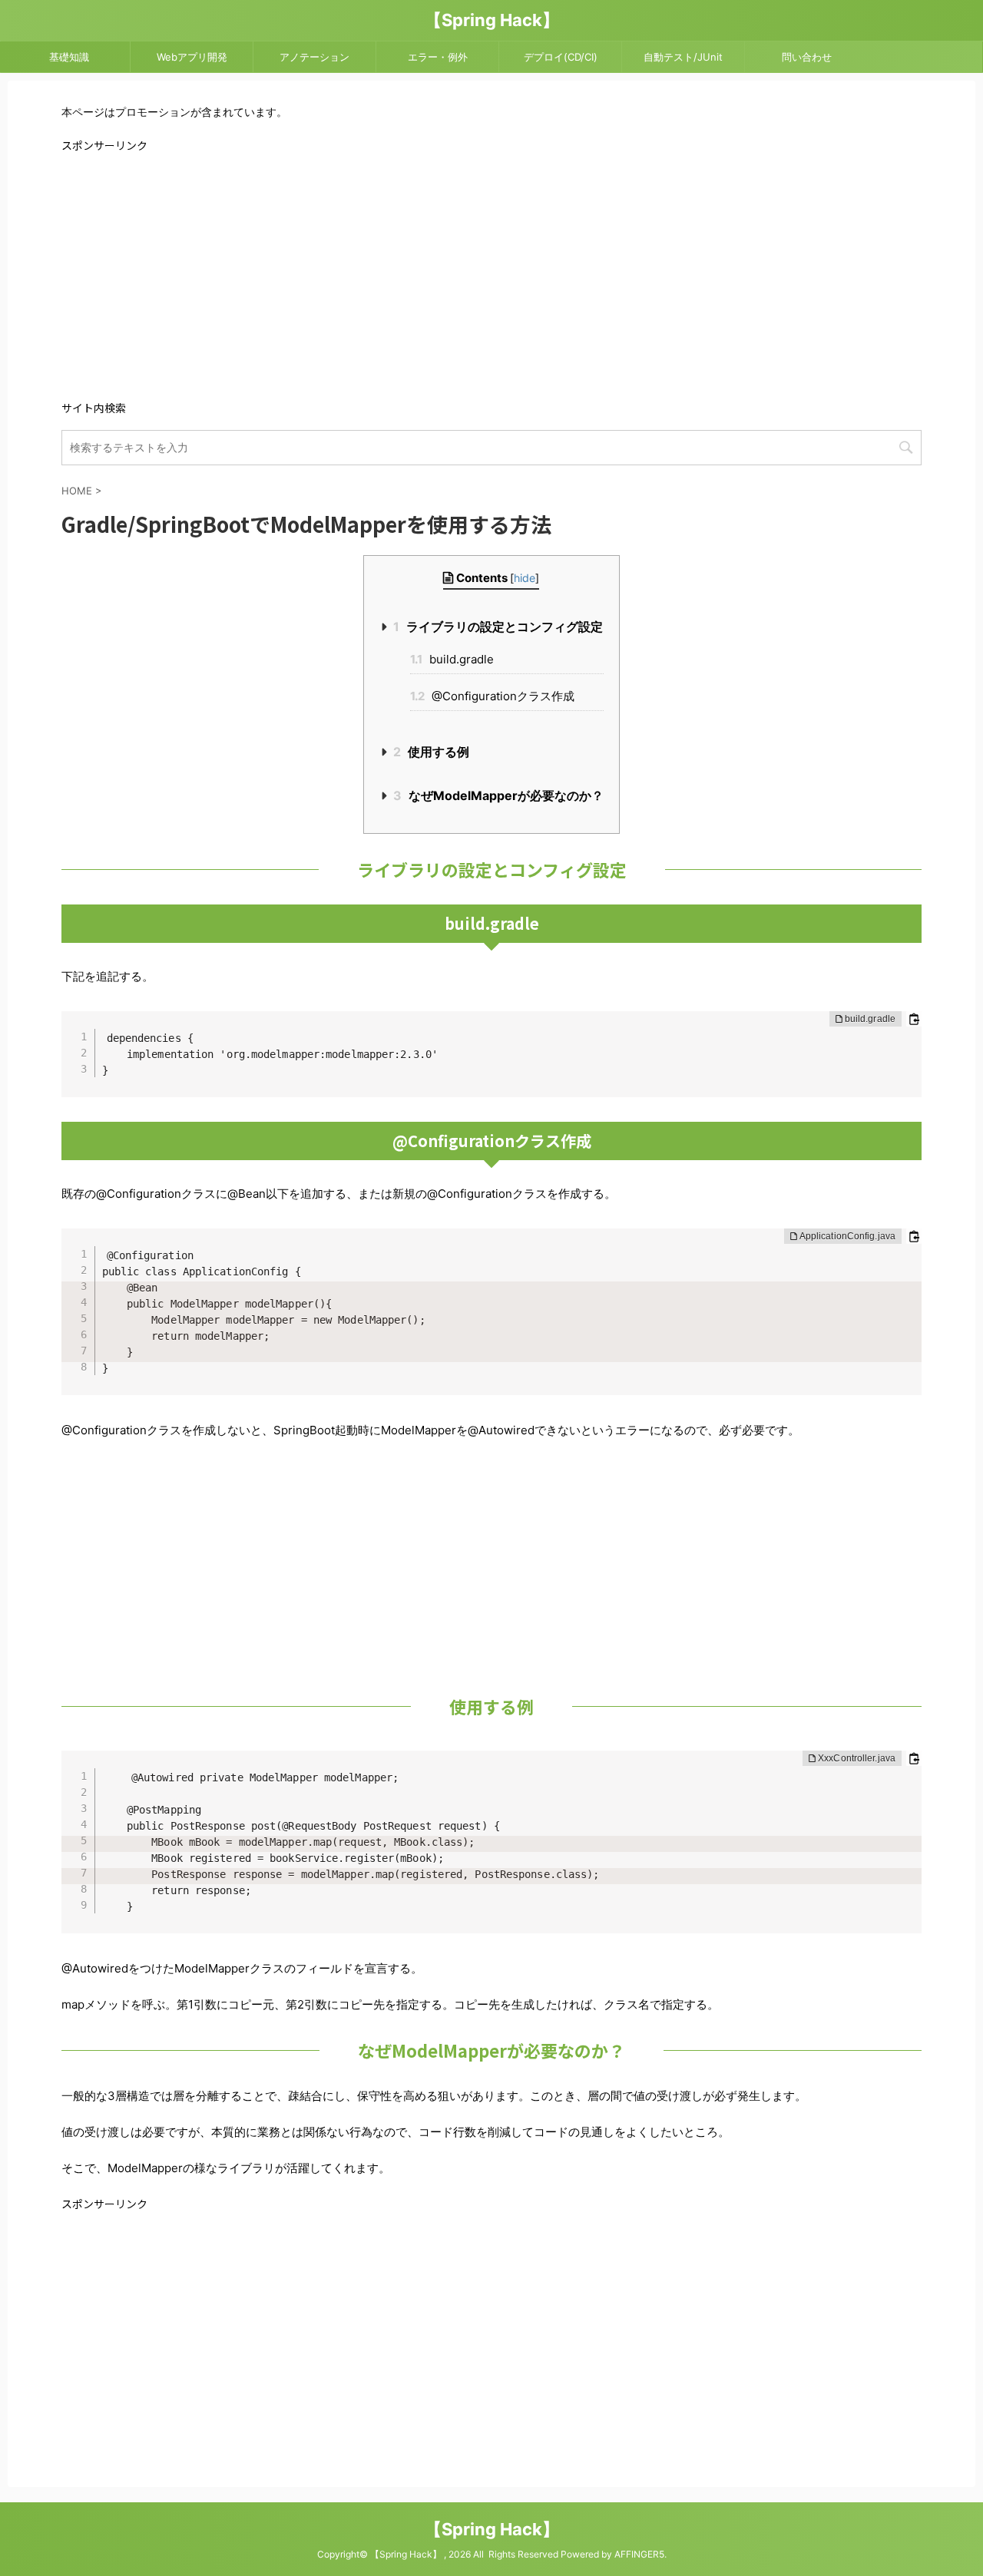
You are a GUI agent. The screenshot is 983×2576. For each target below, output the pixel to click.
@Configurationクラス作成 (492, 696)
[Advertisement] (491, 275)
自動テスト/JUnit (683, 57)
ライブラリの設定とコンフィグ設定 (498, 627)
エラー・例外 (438, 57)
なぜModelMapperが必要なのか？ (498, 795)
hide (525, 578)
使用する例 (431, 752)
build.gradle (452, 659)
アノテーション (314, 57)
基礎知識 (69, 57)
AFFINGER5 (639, 2554)
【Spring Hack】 (492, 20)
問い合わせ (807, 57)
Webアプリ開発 (192, 57)
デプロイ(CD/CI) (561, 57)
